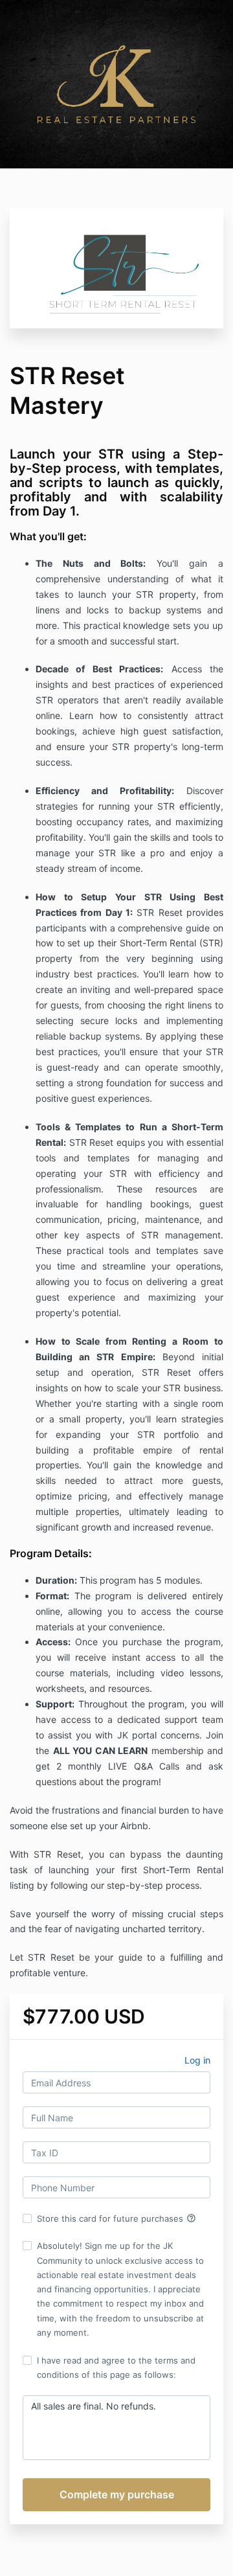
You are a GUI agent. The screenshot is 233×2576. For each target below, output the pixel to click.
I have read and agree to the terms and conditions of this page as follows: (116, 2367)
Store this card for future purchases (116, 2218)
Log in (197, 2060)
